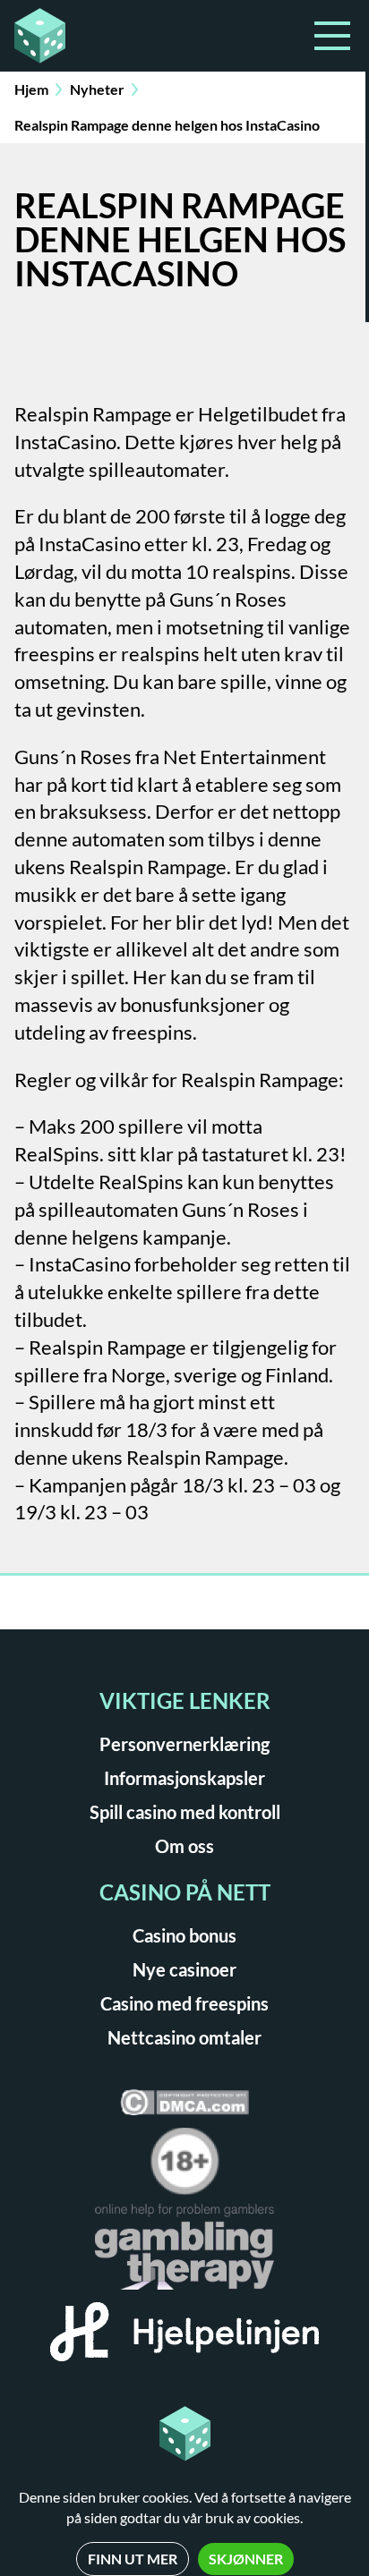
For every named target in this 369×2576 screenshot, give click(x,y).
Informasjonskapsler (184, 1778)
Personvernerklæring (184, 1744)
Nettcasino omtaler (184, 2037)
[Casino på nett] (94, 36)
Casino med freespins (184, 2003)
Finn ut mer (133, 2559)
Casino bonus (184, 1935)
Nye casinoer (184, 1969)
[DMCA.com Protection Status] (184, 2108)
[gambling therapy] (184, 2253)
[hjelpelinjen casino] (184, 2338)
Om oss (184, 1846)
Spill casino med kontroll (185, 1812)
